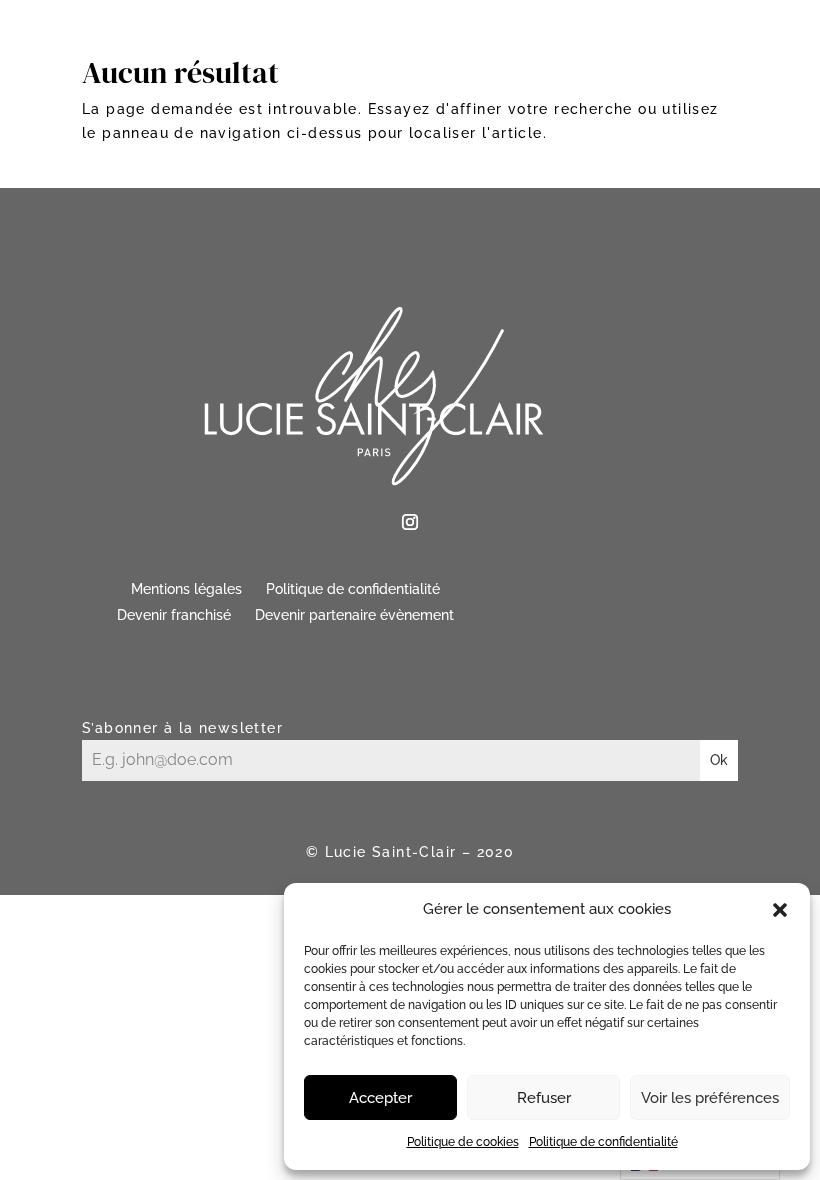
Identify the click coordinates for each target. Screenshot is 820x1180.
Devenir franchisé (174, 615)
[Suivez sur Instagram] (410, 522)
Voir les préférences (710, 1098)
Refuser (544, 1098)
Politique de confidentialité (603, 1142)
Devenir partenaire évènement (354, 615)
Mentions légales (186, 589)
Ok (719, 760)
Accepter (380, 1098)
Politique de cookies (463, 1142)
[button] (780, 910)
